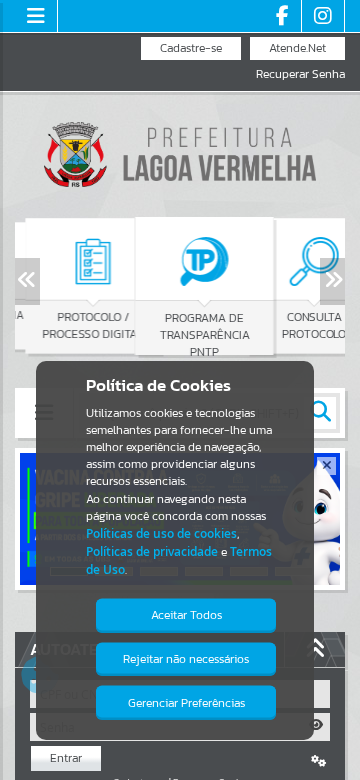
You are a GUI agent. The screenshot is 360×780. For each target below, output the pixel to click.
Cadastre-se (191, 48)
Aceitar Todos (186, 615)
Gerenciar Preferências (186, 703)
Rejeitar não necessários (186, 659)
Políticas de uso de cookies (161, 533)
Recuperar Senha (300, 74)
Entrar (66, 758)
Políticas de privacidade (152, 551)
